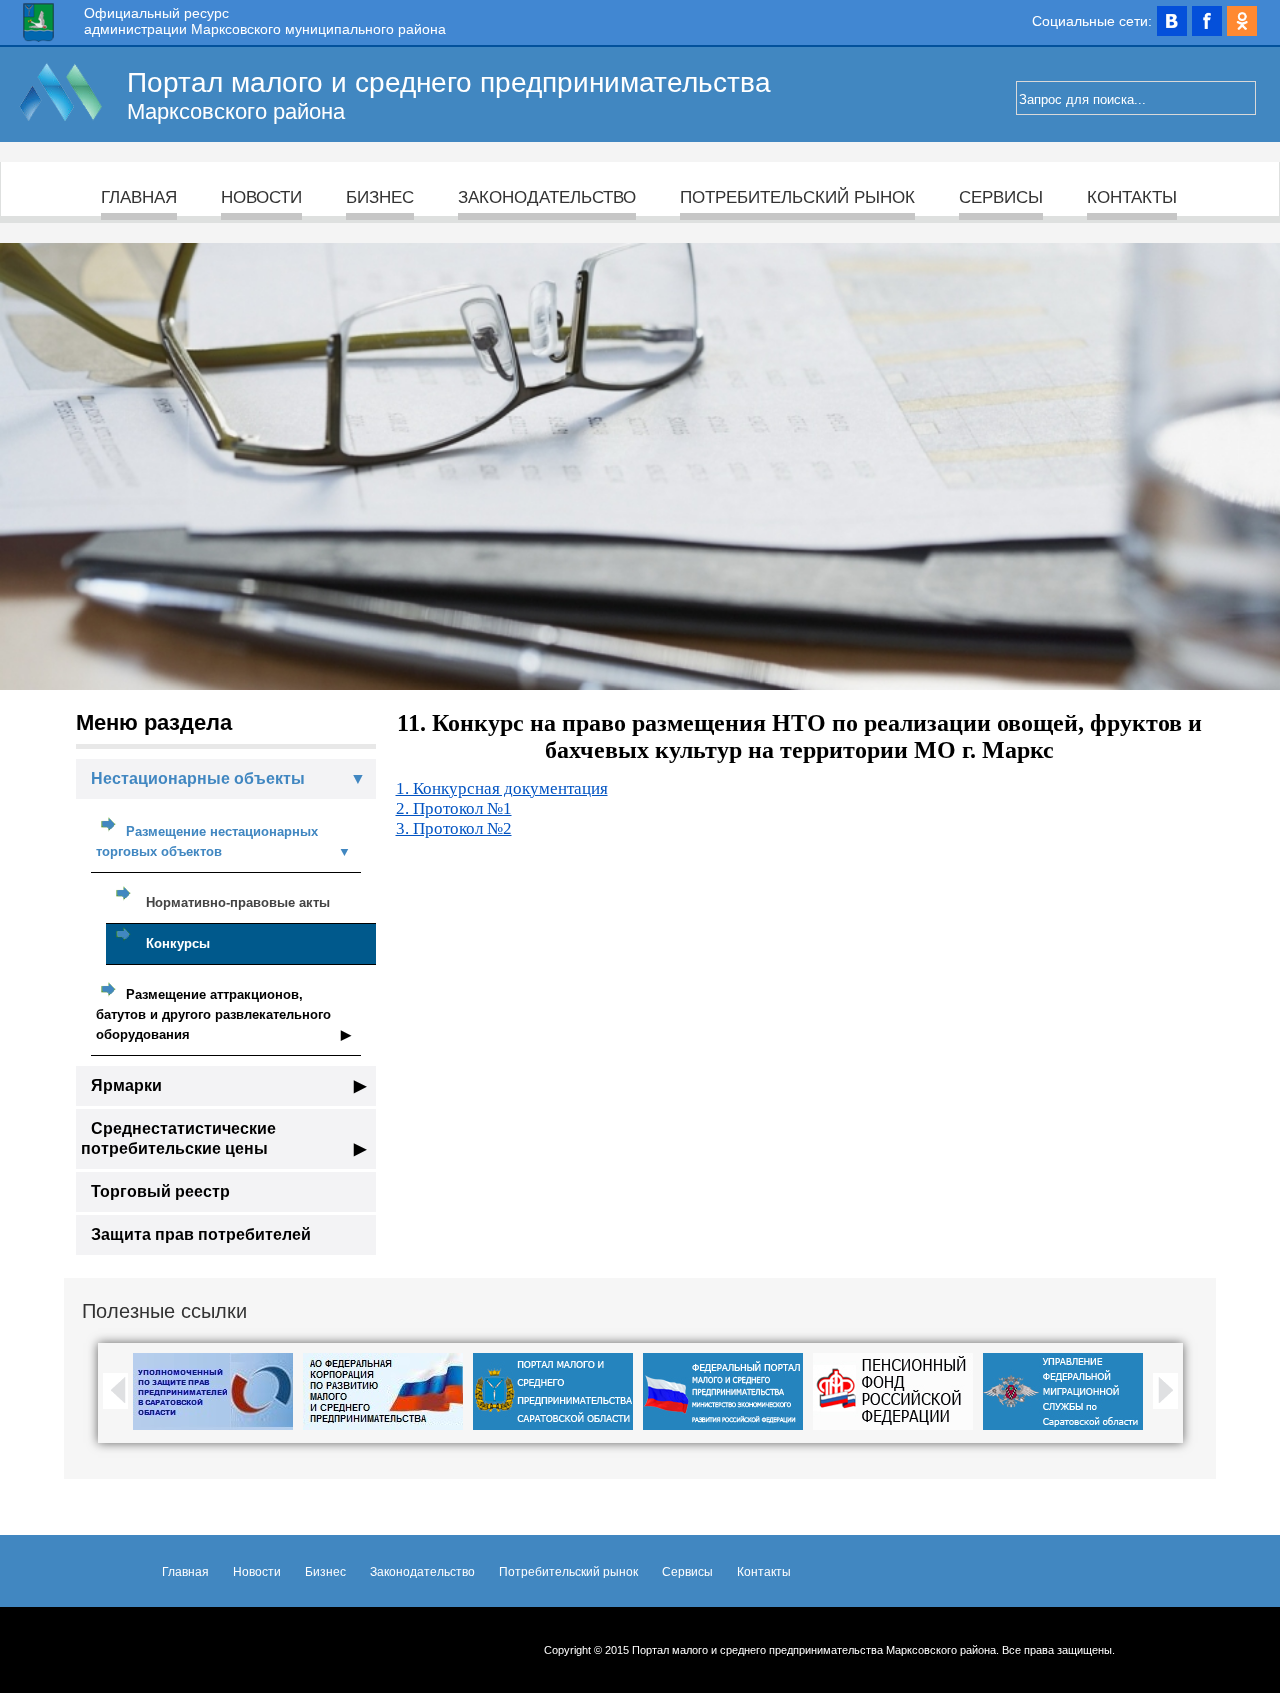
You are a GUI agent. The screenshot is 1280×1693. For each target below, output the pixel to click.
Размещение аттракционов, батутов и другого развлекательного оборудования (223, 1014)
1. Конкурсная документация (502, 788)
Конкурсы (178, 943)
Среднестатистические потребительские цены (223, 1138)
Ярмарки (228, 1085)
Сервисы (1001, 197)
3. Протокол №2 (454, 828)
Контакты (1132, 197)
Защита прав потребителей (201, 1234)
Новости (261, 197)
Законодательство (547, 197)
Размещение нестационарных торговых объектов (223, 841)
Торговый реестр (160, 1191)
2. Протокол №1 (454, 808)
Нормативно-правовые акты (238, 902)
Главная (139, 197)
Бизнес (380, 197)
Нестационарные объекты (228, 778)
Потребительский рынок (797, 197)
